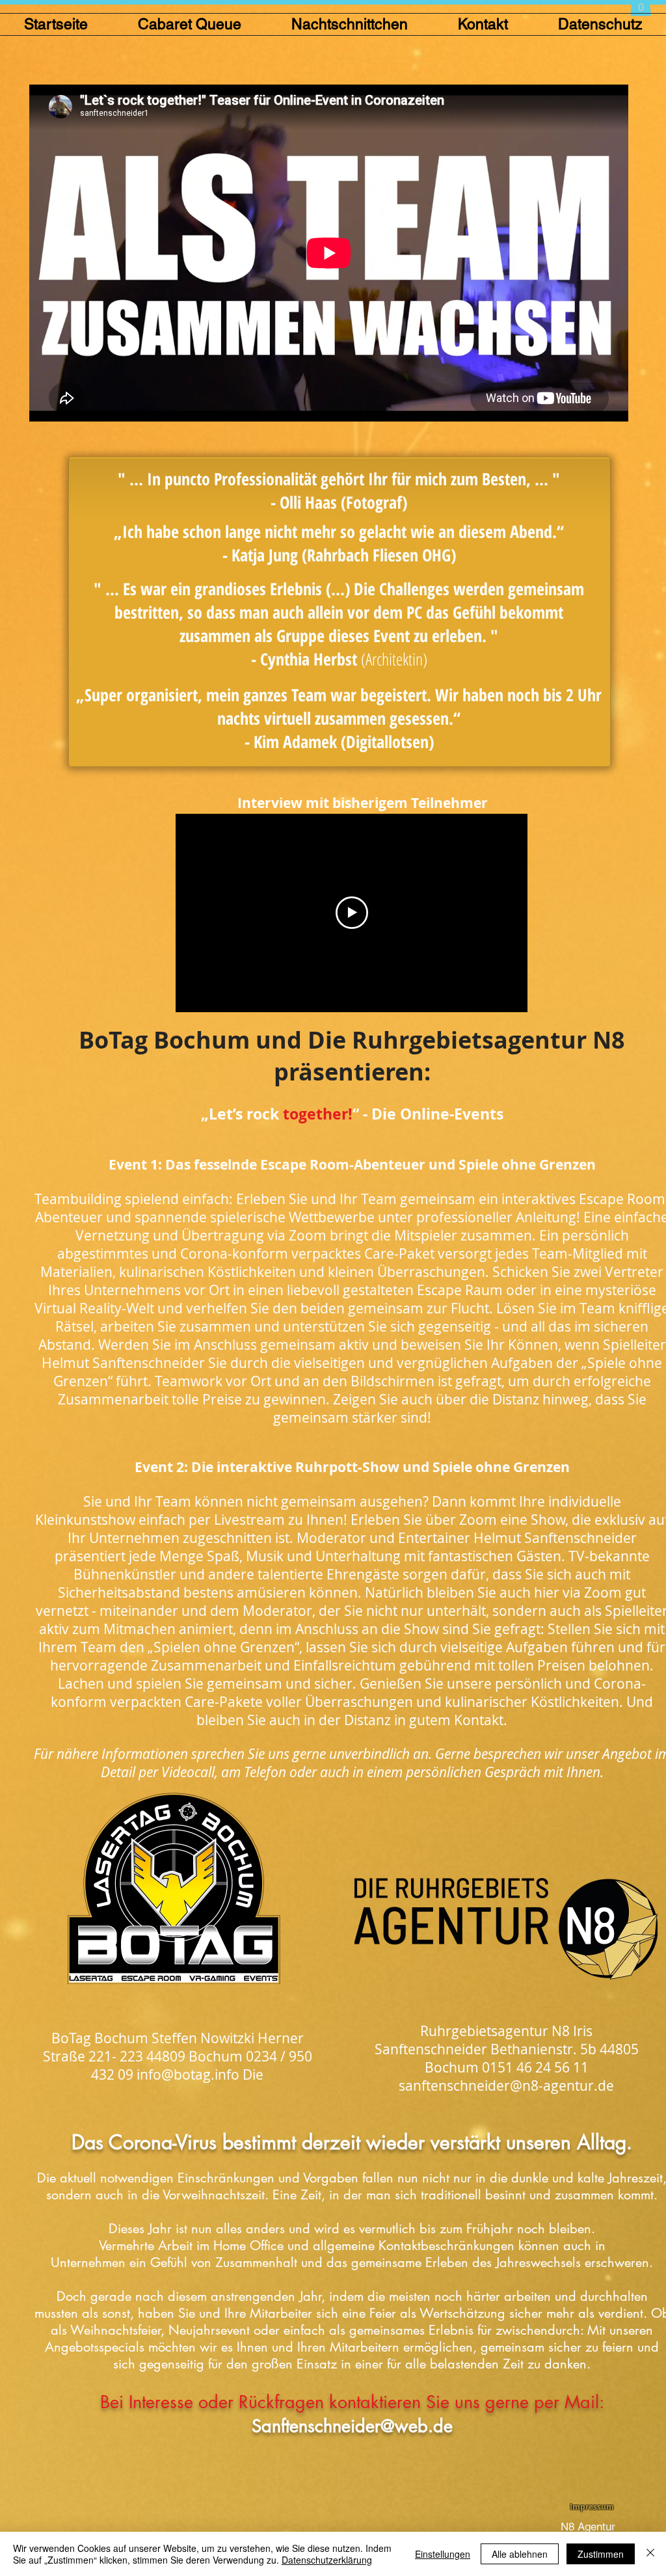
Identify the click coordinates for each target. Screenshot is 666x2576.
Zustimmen (601, 2554)
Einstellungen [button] (443, 2554)
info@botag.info (188, 2074)
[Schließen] (650, 2554)
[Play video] (352, 913)
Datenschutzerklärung (327, 2560)
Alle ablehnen (520, 2554)
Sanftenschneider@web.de (352, 2426)
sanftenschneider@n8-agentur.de (506, 2086)
